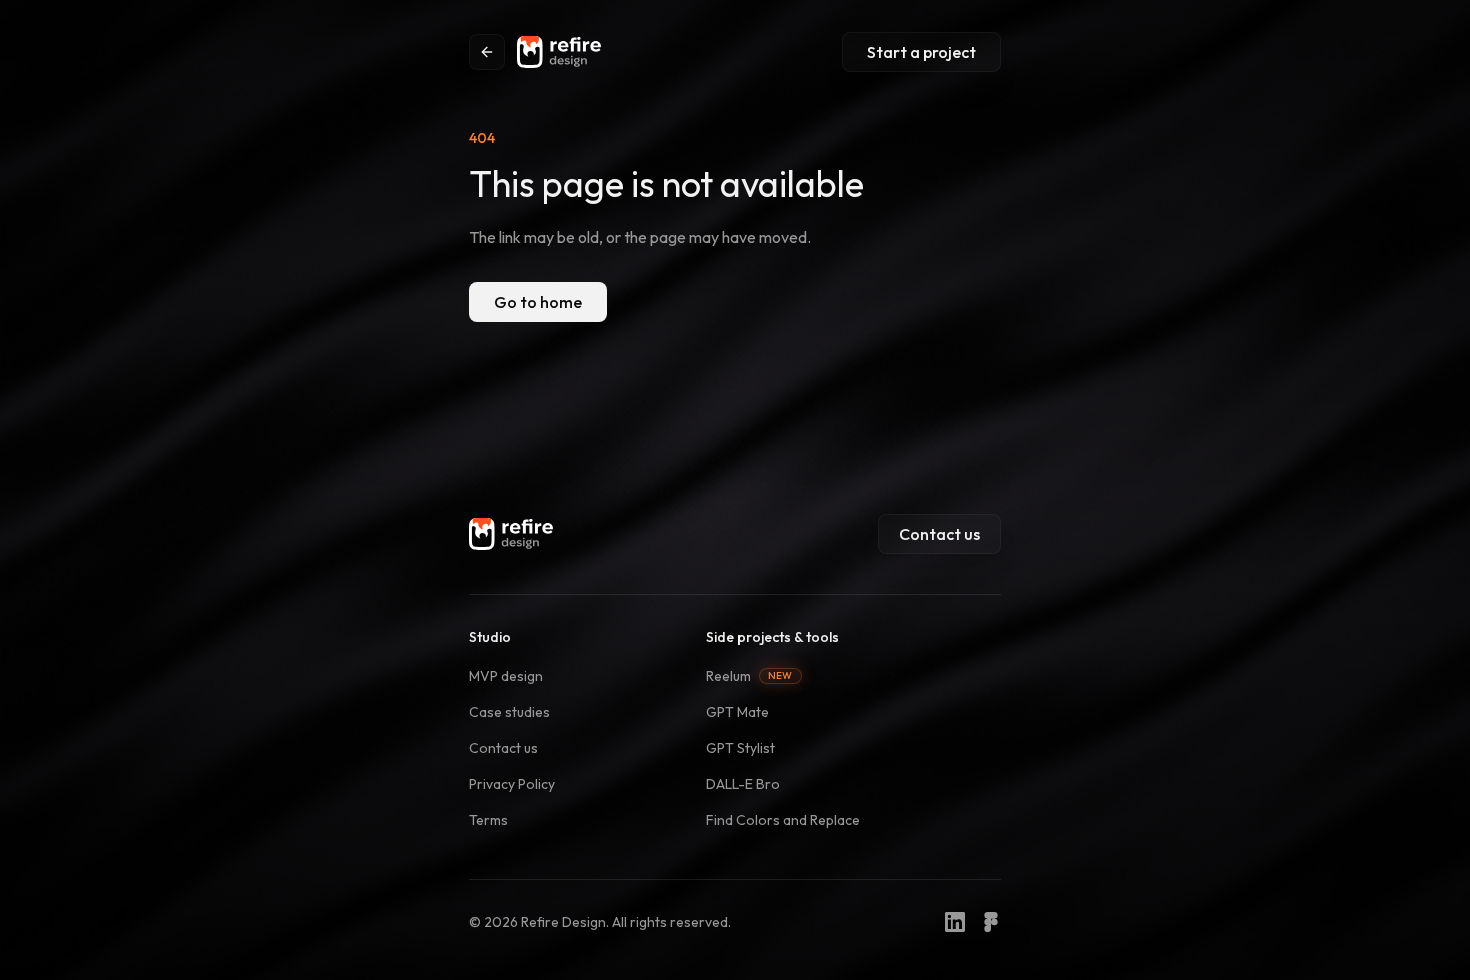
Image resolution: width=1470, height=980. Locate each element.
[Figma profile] (991, 922)
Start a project (921, 52)
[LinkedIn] (955, 922)
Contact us (939, 534)
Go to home (538, 302)
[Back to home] (487, 52)
